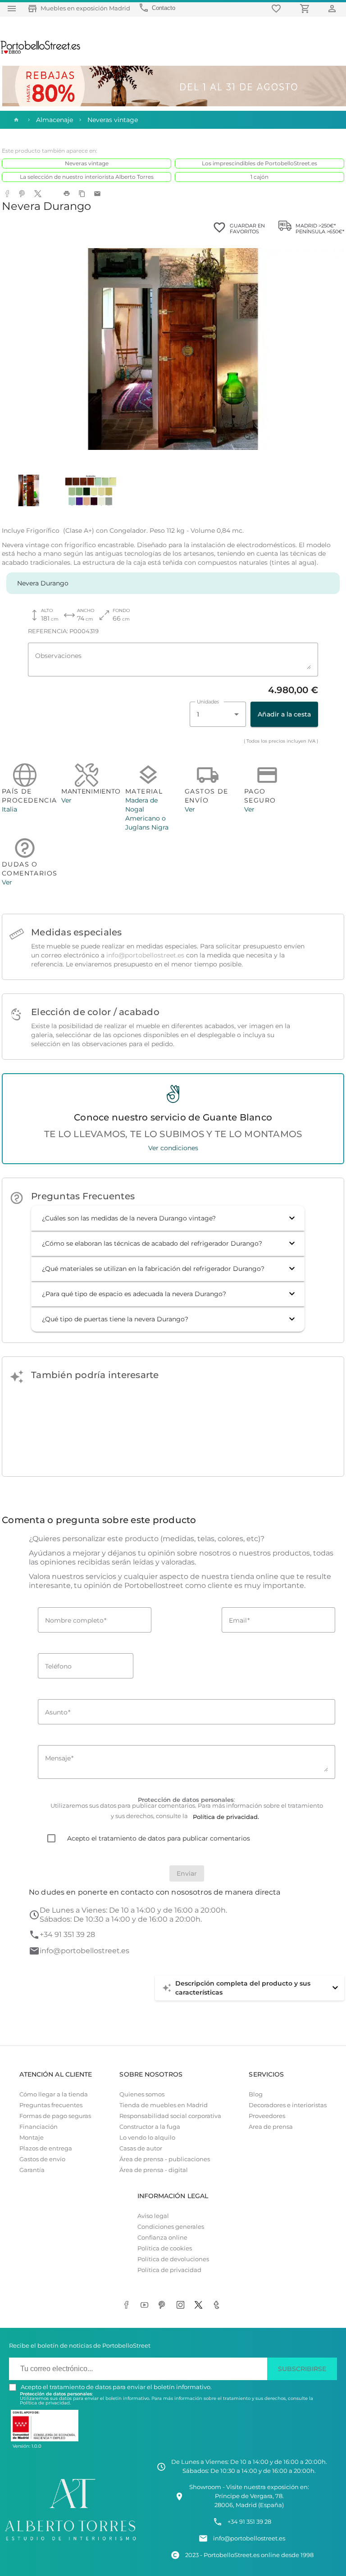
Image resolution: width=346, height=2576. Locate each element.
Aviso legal (153, 2216)
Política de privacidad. (45, 2403)
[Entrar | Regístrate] (333, 8)
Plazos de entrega (46, 2148)
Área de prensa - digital (154, 2170)
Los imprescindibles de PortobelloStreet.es (259, 163)
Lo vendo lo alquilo (147, 2138)
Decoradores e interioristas (288, 2105)
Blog (256, 2094)
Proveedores (267, 2116)
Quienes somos (142, 2094)
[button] (168, 1218)
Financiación (39, 2127)
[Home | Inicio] (15, 120)
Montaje (32, 2138)
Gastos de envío (42, 2159)
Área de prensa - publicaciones (165, 2159)
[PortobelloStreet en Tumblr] (218, 2305)
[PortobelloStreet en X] (200, 2305)
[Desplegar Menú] (12, 8)
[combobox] (218, 714)
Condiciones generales (171, 2227)
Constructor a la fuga (150, 2127)
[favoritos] (278, 8)
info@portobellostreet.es (145, 955)
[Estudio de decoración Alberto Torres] (70, 2542)
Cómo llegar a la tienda (54, 2094)
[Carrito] (306, 8)
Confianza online (162, 2238)
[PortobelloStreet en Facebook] (128, 2305)
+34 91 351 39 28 (67, 1934)
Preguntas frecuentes (51, 2105)
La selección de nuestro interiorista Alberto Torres (87, 177)
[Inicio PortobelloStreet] (41, 53)
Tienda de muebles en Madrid (164, 2105)
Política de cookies (165, 2248)
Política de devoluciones (173, 2259)
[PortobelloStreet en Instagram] (182, 2305)
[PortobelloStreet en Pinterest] (164, 2305)
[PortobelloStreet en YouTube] (146, 2305)
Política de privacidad (169, 2270)
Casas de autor (141, 2148)
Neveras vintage (87, 163)
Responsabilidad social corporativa (170, 2116)
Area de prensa (271, 2127)
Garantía (32, 2170)
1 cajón (259, 177)
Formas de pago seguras (55, 2116)
